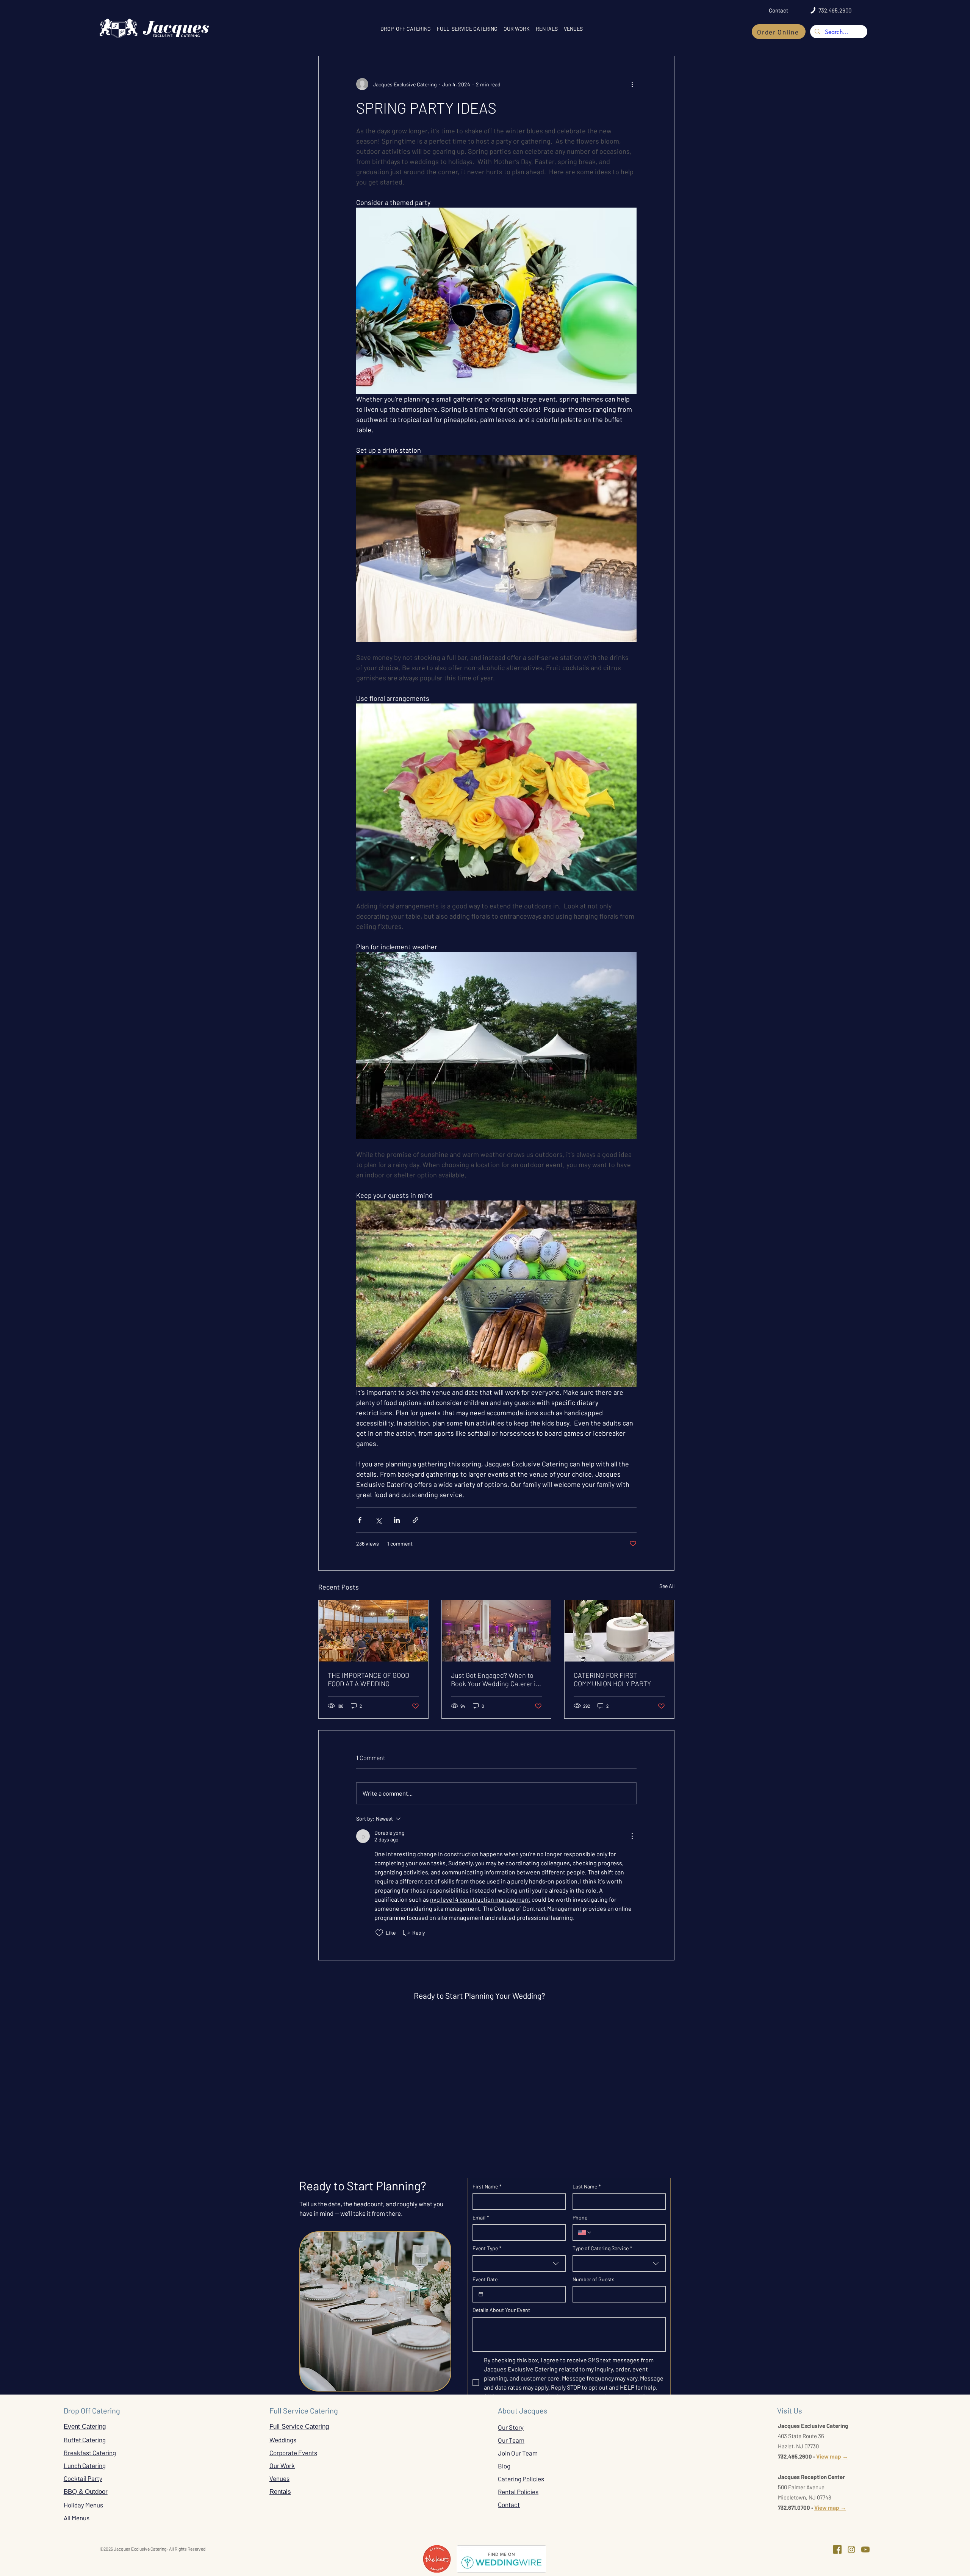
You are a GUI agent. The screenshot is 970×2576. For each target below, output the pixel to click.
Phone (580, 2217)
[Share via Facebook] (360, 1520)
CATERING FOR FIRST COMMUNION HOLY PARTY (612, 1679)
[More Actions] (632, 1836)
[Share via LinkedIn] (397, 1520)
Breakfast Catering (90, 2453)
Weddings (283, 2440)
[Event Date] (481, 2294)
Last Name (587, 2186)
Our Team (511, 2440)
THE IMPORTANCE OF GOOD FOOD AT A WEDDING (368, 1679)
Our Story (511, 2427)
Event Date (485, 2279)
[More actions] (632, 84)
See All (667, 1586)
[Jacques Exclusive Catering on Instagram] (851, 2549)
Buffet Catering (85, 2440)
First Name (487, 2186)
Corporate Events (293, 2453)
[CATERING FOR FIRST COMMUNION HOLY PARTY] (619, 1631)
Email (481, 2217)
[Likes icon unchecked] (379, 1933)
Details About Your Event (501, 2310)
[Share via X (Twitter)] (378, 1520)
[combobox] (519, 2263)
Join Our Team (518, 2453)
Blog (504, 2466)
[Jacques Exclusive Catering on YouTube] (865, 2549)
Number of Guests (594, 2279)
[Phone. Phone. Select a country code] (585, 2232)
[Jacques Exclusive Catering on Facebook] (837, 2549)
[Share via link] (415, 1520)
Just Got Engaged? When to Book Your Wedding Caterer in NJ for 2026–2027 (495, 1679)
